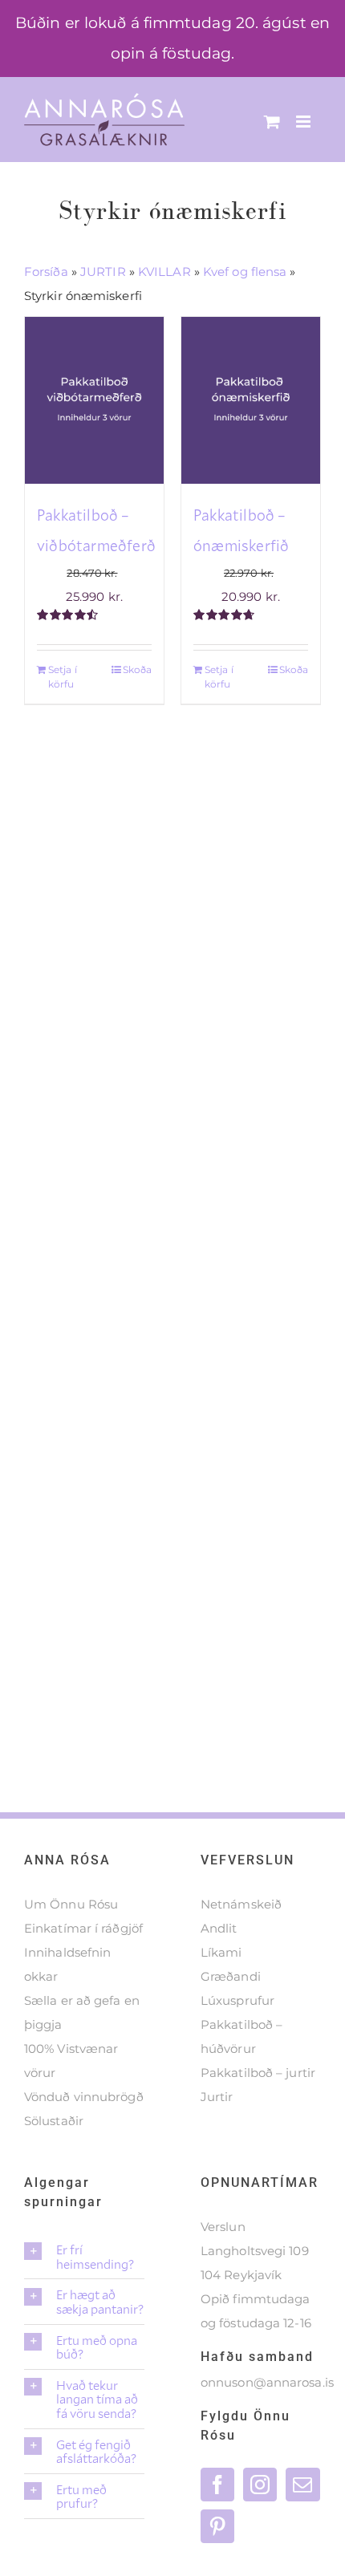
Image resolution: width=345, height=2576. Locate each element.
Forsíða (46, 272)
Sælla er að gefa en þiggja (82, 2012)
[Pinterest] (217, 2526)
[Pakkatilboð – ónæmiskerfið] (251, 400)
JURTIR (103, 272)
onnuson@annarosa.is (267, 2382)
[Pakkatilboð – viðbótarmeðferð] (94, 400)
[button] (84, 2256)
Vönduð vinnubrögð (84, 2097)
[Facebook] (217, 2485)
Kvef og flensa (245, 272)
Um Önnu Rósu (71, 1904)
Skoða (138, 669)
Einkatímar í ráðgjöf (83, 1928)
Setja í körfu (63, 677)
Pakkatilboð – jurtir (258, 2073)
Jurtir (217, 2097)
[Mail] (302, 2485)
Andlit (219, 1928)
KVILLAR (164, 272)
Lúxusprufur (237, 2000)
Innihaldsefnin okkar (67, 1964)
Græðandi (231, 1976)
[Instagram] (260, 2485)
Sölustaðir (54, 2121)
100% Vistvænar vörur (71, 2061)
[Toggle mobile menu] (304, 122)
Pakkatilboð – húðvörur (241, 2036)
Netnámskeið (241, 1904)
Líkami (221, 1952)
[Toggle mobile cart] (272, 122)
